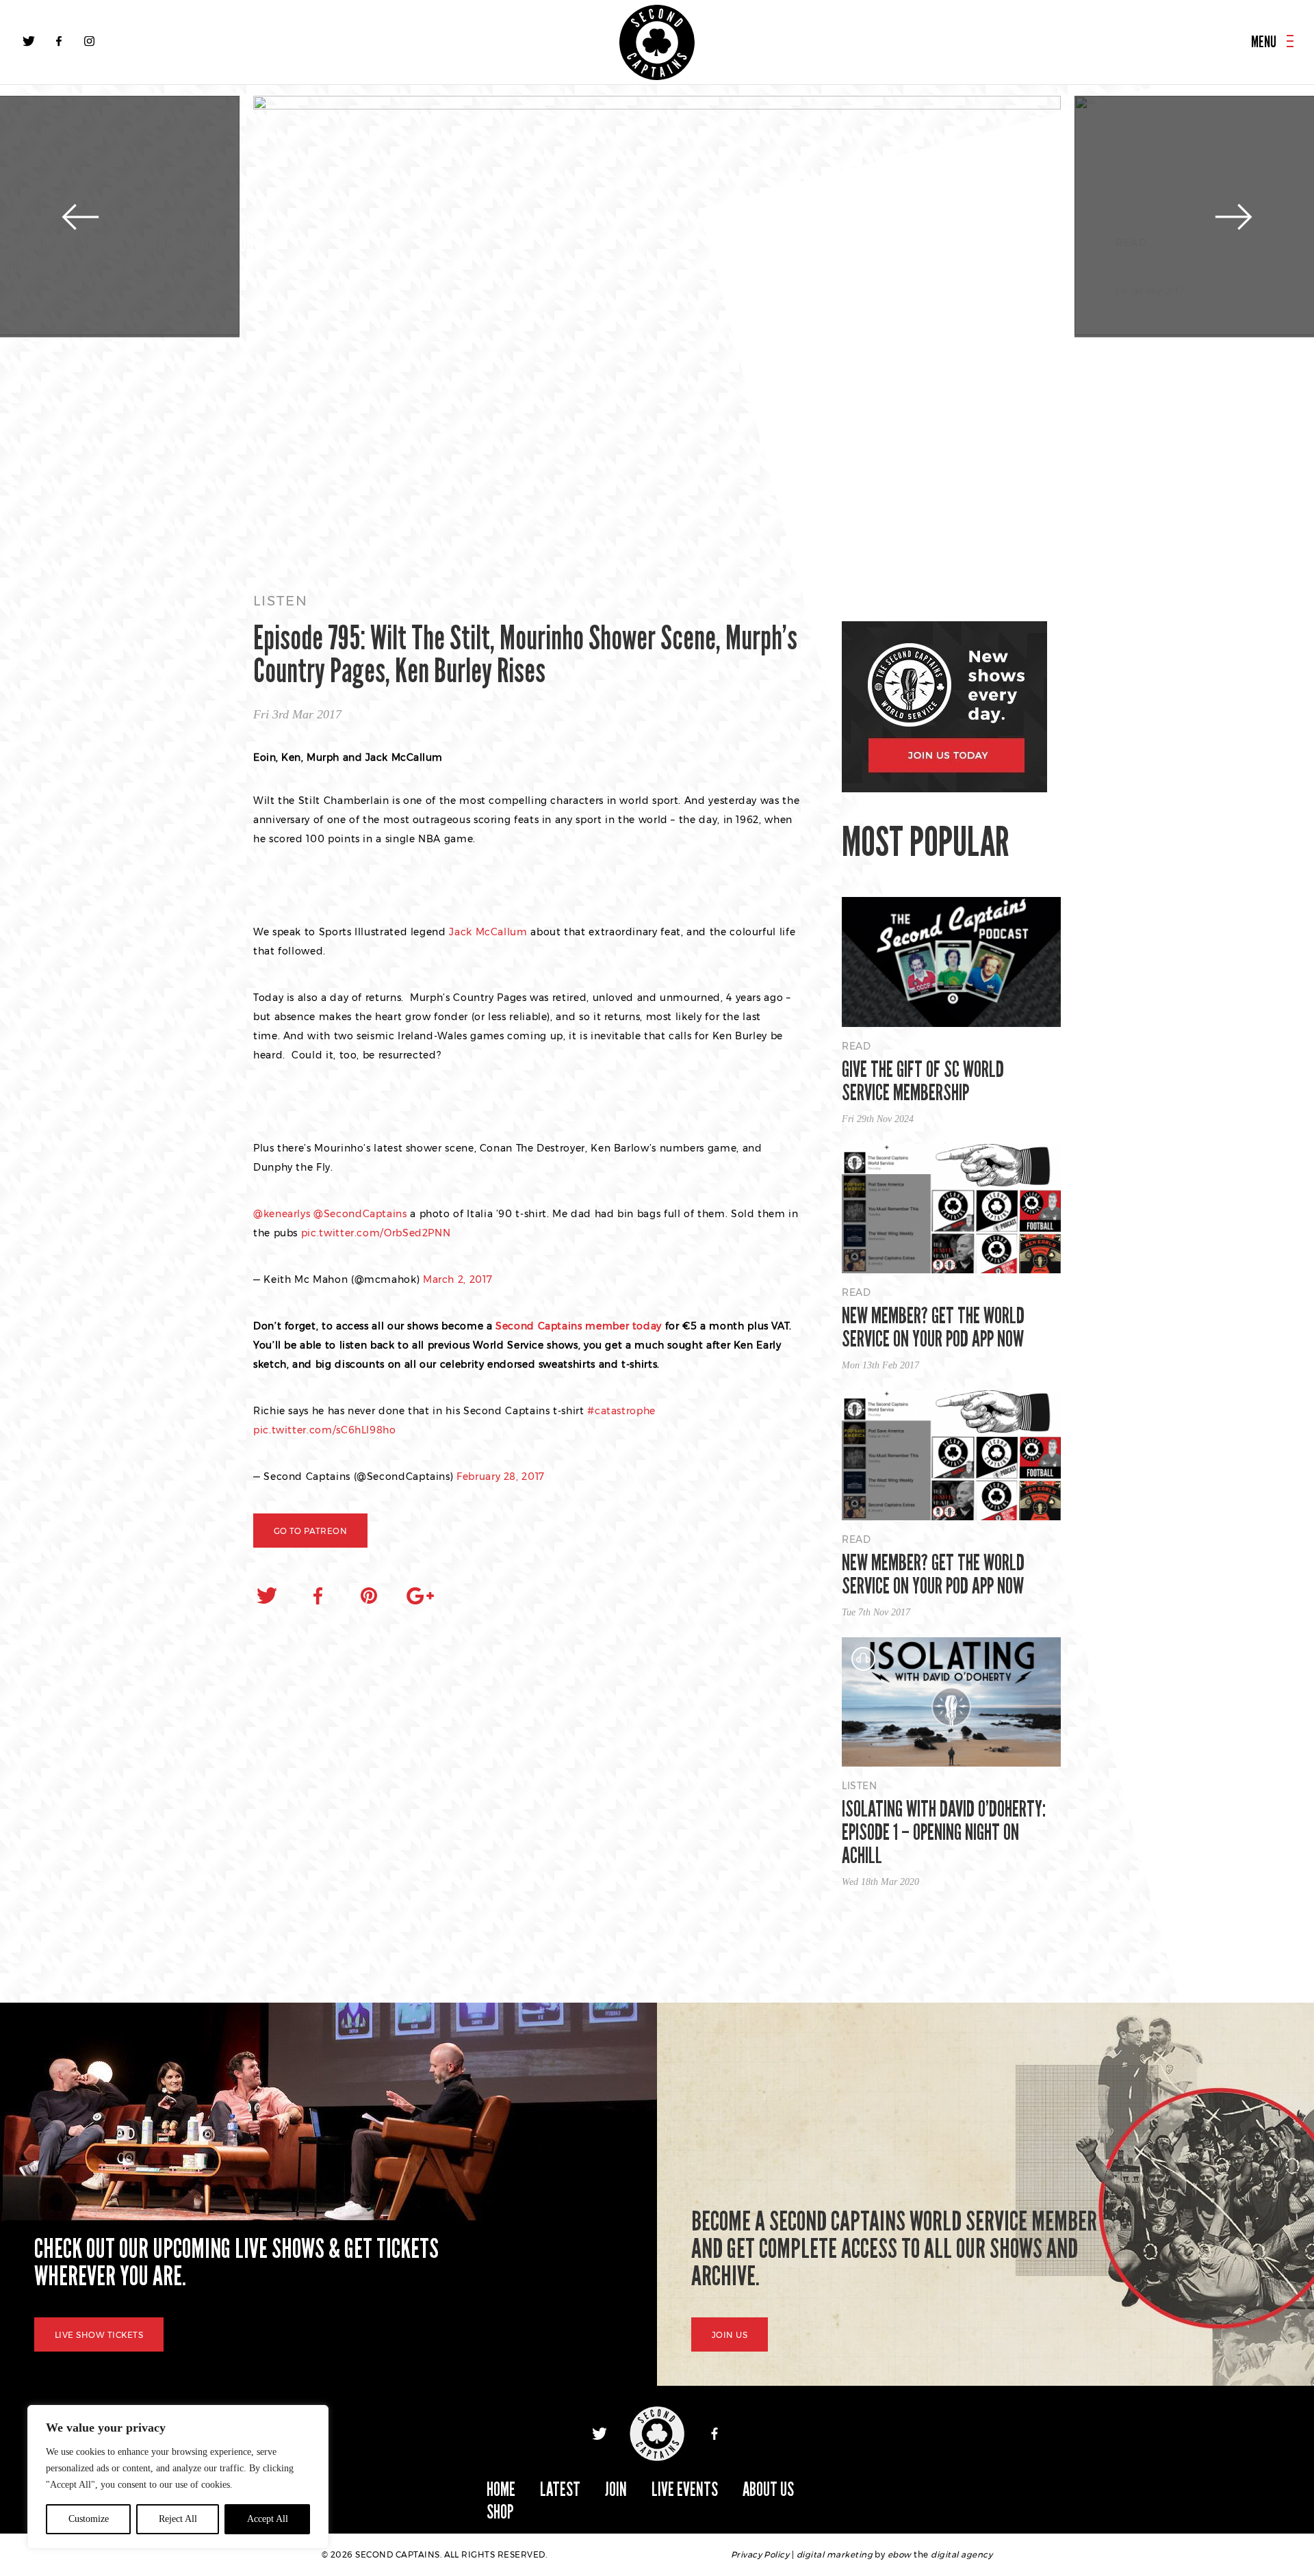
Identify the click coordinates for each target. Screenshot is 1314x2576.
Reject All (178, 2519)
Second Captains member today (580, 1326)
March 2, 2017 (458, 1279)
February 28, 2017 (501, 1476)
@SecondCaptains (360, 1214)
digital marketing (835, 2554)
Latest (560, 2489)
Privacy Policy (760, 2554)
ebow (900, 2554)
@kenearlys (282, 1214)
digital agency (962, 2554)
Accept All (268, 2519)
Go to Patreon (310, 1531)
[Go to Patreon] (657, 331)
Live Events (685, 2489)
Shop (500, 2512)
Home (501, 2489)
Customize (89, 2519)
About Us (768, 2489)
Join (616, 2489)
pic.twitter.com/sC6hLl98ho (325, 1430)
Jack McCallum (488, 932)
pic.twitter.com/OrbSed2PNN (376, 1233)
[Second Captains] (657, 42)
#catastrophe (621, 1411)
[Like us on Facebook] (59, 41)
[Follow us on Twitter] (29, 41)
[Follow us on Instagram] (89, 41)
